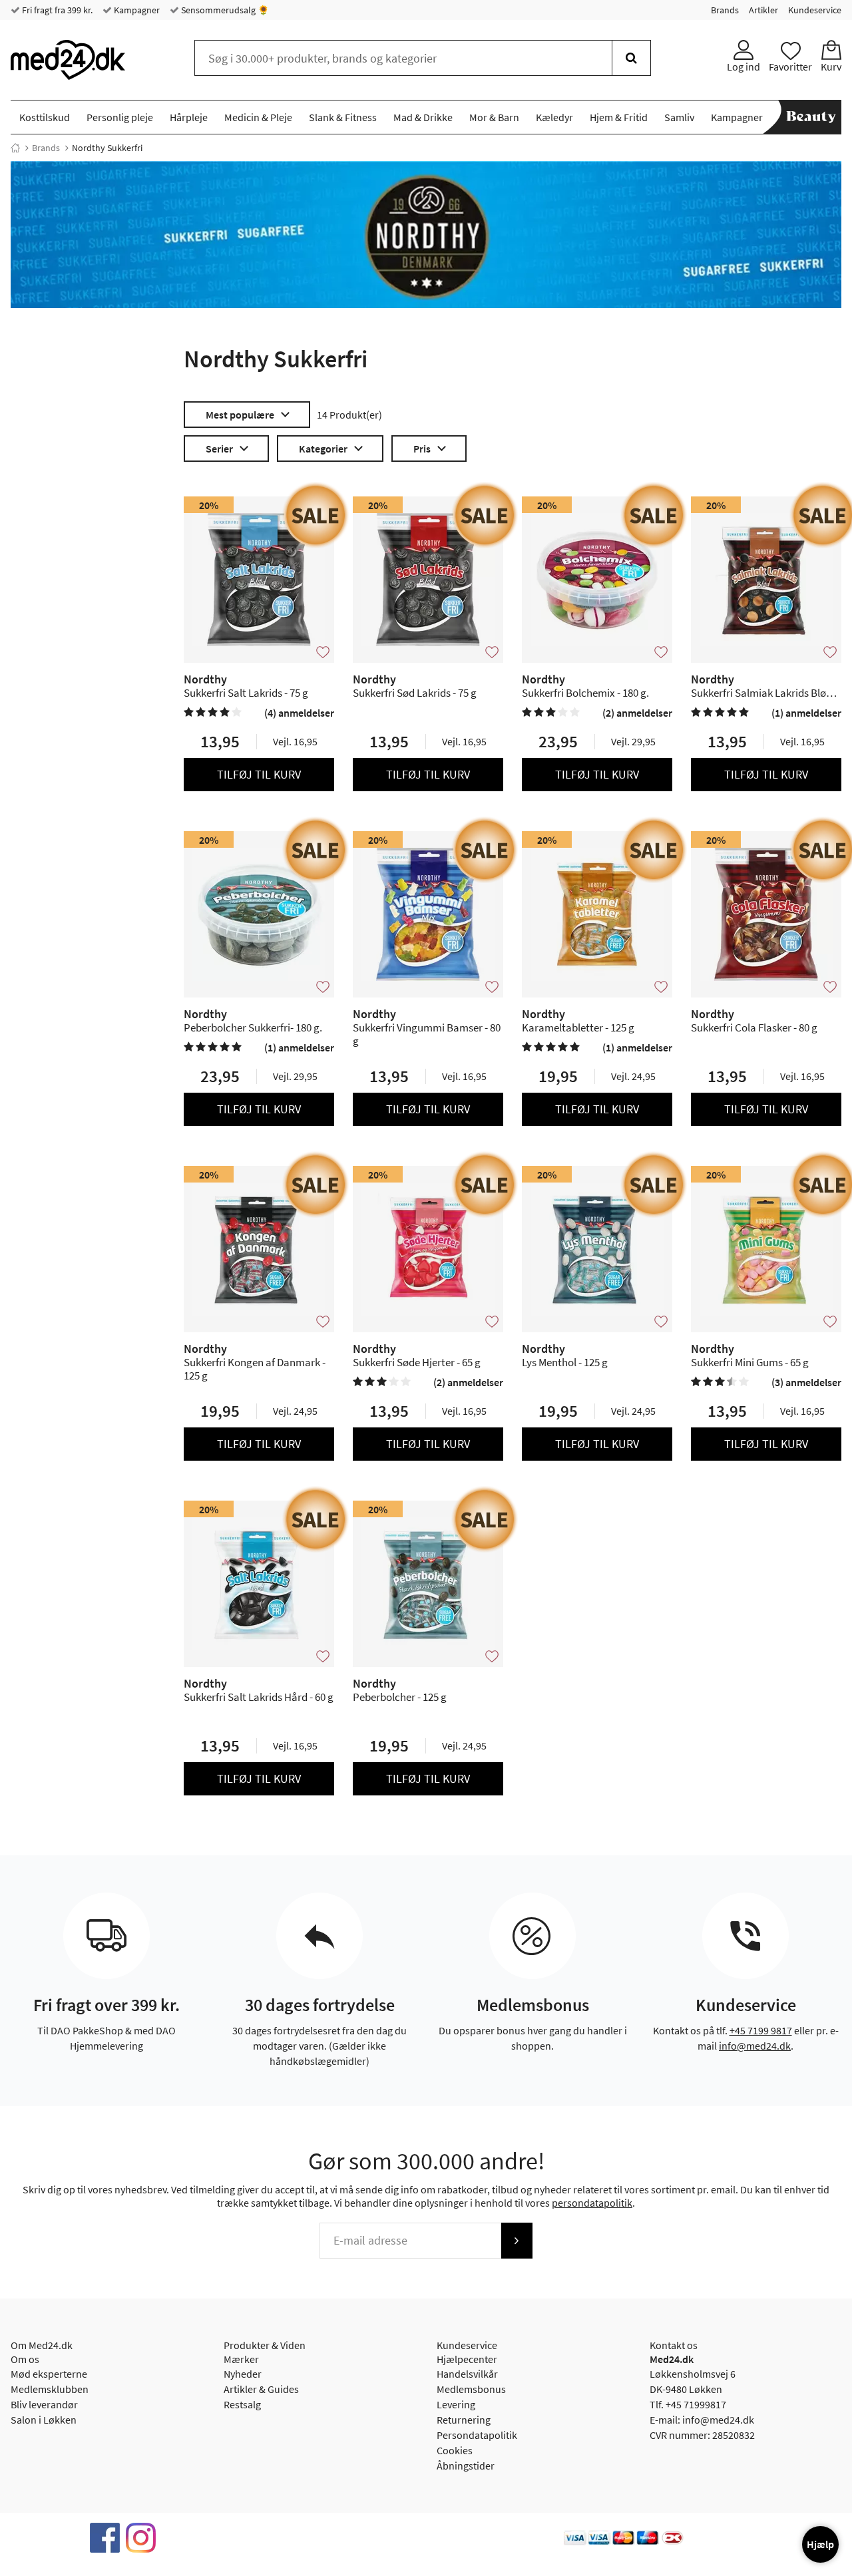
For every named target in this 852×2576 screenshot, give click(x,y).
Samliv (679, 117)
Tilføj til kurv (259, 774)
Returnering (464, 2420)
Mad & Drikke (423, 117)
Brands (725, 10)
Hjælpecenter (467, 2359)
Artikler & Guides (261, 2389)
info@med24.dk (755, 2046)
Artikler (763, 10)
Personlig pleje (120, 117)
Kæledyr (554, 117)
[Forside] (15, 148)
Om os (25, 2359)
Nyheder (243, 2374)
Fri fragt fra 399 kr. (56, 10)
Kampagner (136, 10)
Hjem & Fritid (619, 117)
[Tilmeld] (517, 2241)
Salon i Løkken (44, 2420)
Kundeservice (815, 10)
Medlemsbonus (471, 2389)
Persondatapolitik (477, 2435)
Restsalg (242, 2404)
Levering (456, 2404)
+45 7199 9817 (761, 2030)
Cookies (455, 2450)
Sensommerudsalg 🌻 (224, 10)
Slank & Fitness (343, 117)
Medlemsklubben (50, 2389)
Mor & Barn (494, 117)
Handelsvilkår (467, 2374)
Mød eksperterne (49, 2374)
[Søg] (631, 58)
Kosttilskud (45, 117)
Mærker (241, 2359)
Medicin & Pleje (258, 117)
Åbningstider (466, 2466)
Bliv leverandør (44, 2404)
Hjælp (820, 2544)
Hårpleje (189, 117)
